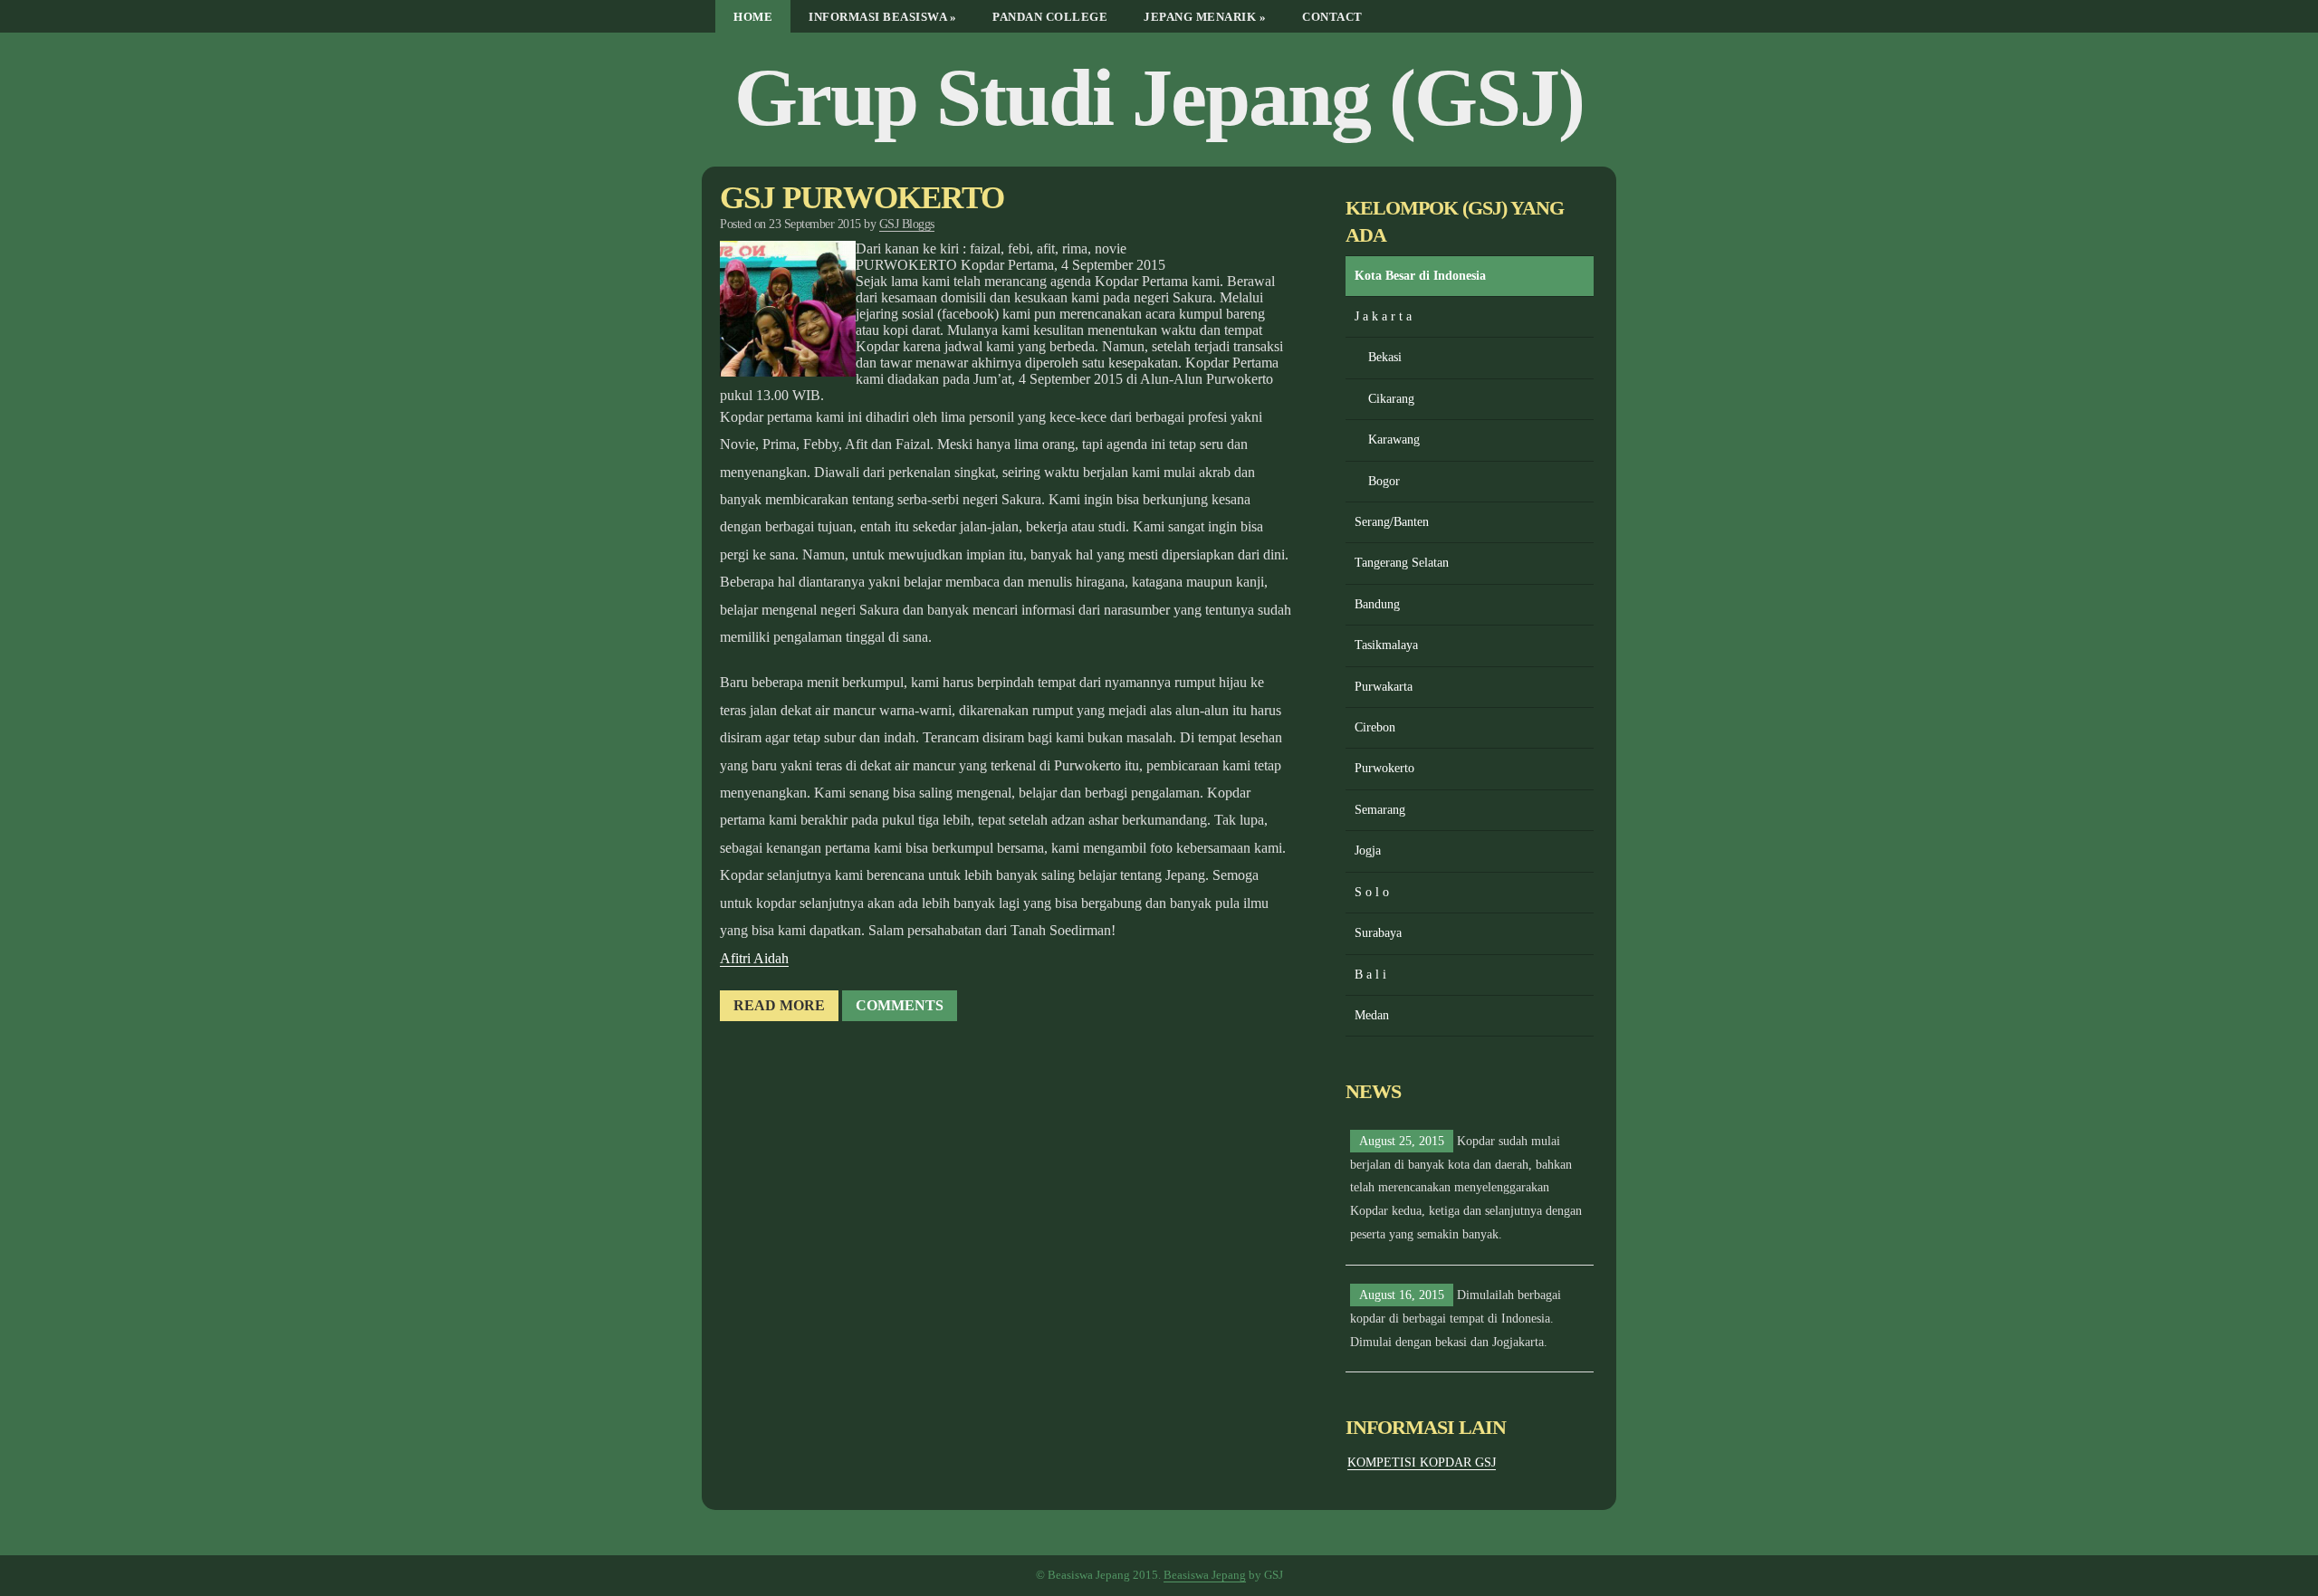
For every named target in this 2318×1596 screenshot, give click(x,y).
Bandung (1377, 604)
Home (753, 17)
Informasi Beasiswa (882, 17)
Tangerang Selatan (1402, 563)
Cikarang (1391, 399)
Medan (1372, 1015)
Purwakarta (1384, 687)
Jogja (1368, 851)
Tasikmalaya (1386, 645)
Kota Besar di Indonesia (1420, 276)
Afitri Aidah (754, 958)
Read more (779, 1005)
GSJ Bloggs (907, 224)
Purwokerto (1384, 768)
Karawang (1394, 440)
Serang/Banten (1392, 522)
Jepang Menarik (1205, 17)
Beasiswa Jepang (1205, 1575)
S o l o (1372, 892)
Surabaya (1378, 933)
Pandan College (1050, 17)
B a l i (1370, 975)
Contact (1332, 17)
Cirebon (1375, 727)
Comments (900, 1005)
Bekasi (1385, 357)
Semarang (1380, 810)
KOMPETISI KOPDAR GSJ (1422, 1462)
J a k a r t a (1383, 316)
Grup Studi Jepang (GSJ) (1159, 97)
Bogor (1384, 481)
